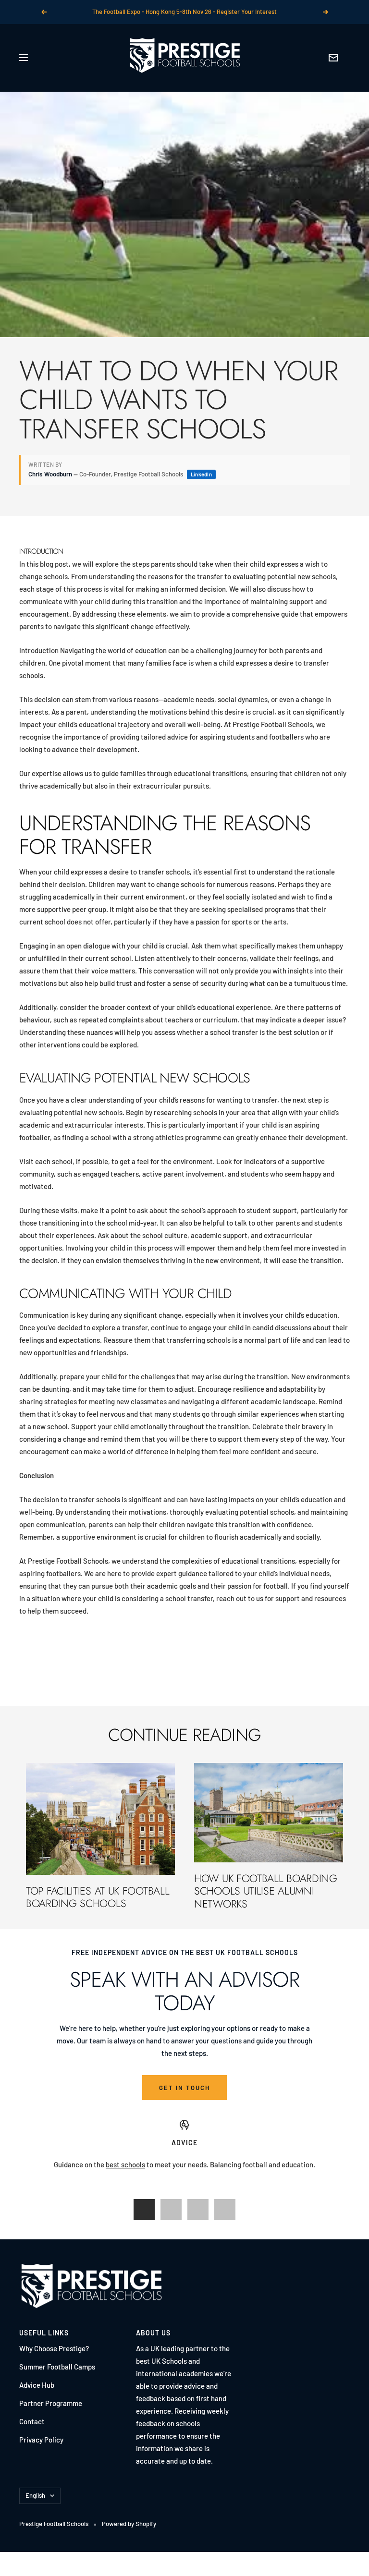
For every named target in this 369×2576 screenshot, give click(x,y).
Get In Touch (184, 2088)
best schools (125, 2164)
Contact (32, 2421)
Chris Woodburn (50, 474)
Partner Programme (51, 2403)
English (35, 2495)
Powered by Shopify (129, 2524)
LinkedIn (201, 474)
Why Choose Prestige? (54, 2348)
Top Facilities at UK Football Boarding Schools (98, 1897)
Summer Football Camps (57, 2367)
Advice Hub (37, 2385)
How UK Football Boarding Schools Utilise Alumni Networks (266, 1891)
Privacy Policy (41, 2440)
